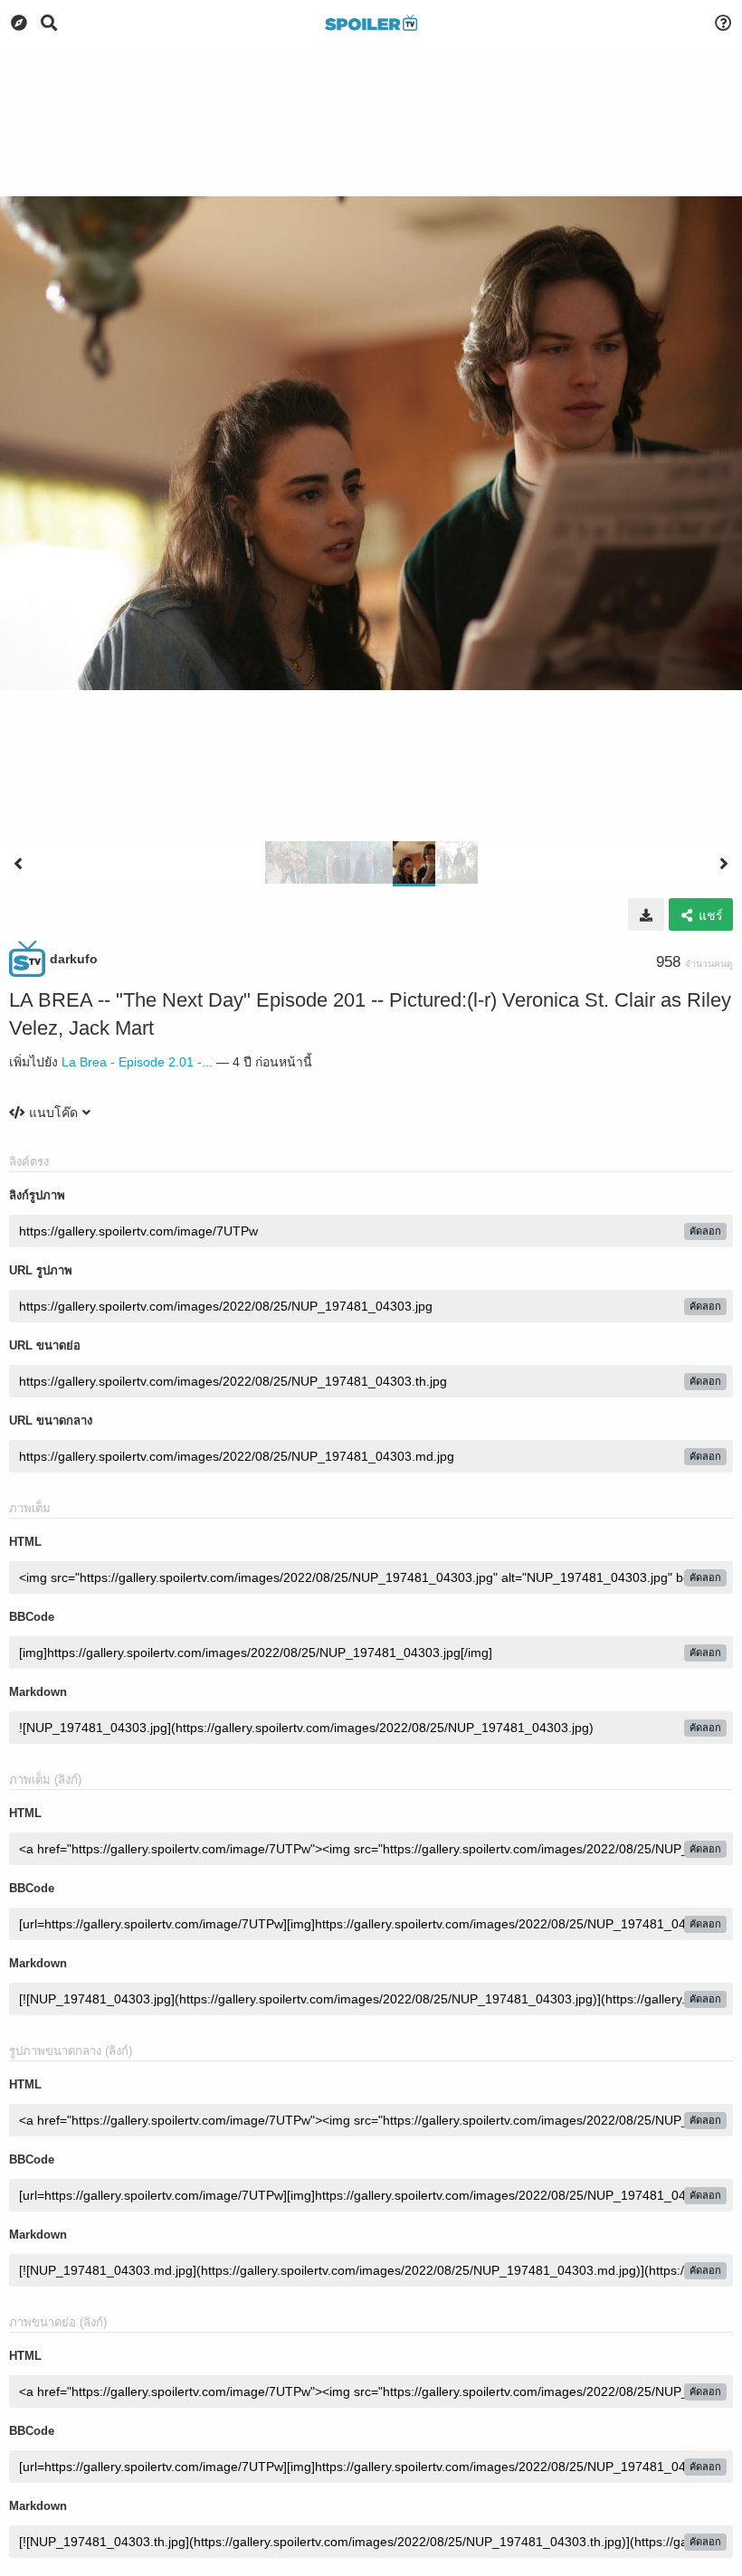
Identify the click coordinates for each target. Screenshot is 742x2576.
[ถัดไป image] (724, 864)
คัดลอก (705, 1231)
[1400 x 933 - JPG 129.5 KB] (646, 914)
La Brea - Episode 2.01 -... (137, 1062)
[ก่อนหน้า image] (18, 864)
